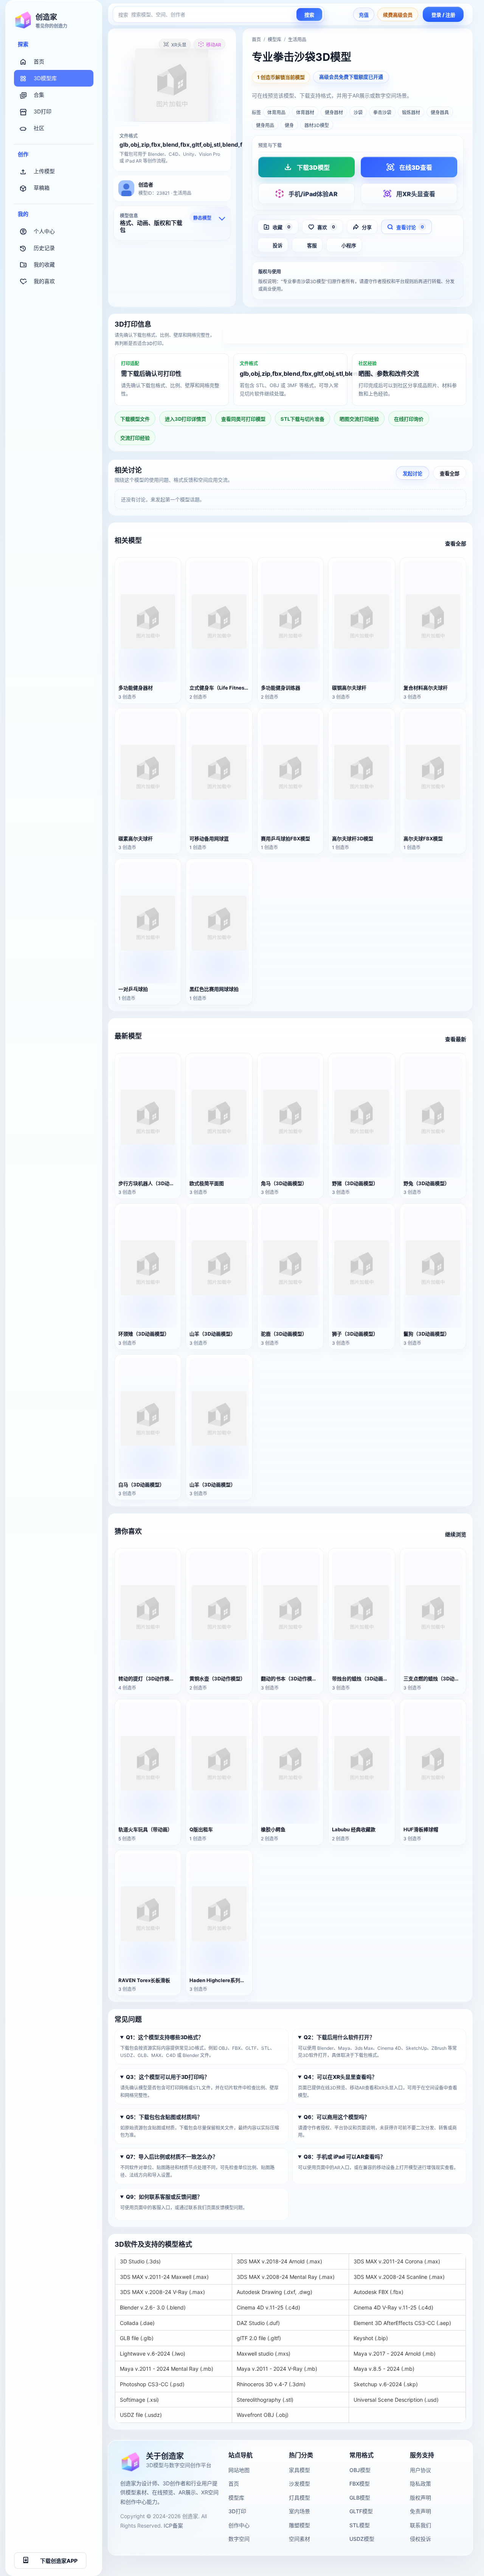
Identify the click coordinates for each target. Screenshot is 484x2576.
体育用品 (276, 112)
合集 (39, 95)
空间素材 (299, 2539)
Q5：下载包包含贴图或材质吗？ (164, 2117)
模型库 (275, 40)
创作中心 (239, 2525)
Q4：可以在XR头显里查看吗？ (340, 2077)
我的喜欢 (44, 281)
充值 (364, 15)
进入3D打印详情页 (345, 335)
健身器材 (334, 112)
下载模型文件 (135, 419)
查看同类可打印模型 (243, 419)
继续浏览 (456, 1534)
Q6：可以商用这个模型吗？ (337, 2117)
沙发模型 (299, 2484)
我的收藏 (44, 264)
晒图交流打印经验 (359, 419)
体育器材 (305, 112)
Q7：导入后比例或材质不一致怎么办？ (172, 2157)
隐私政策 (420, 2484)
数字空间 (239, 2539)
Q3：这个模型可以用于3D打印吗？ (168, 2077)
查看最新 (456, 1039)
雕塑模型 (299, 2525)
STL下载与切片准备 (302, 419)
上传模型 (44, 171)
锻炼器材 (411, 112)
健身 (289, 125)
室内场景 (299, 2511)
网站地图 (239, 2470)
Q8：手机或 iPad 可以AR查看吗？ (344, 2157)
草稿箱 (42, 188)
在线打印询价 (409, 419)
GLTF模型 (361, 2511)
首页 (39, 61)
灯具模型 (299, 2498)
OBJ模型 (360, 2470)
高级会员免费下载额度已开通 (351, 77)
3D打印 (43, 111)
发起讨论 (413, 473)
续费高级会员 (398, 15)
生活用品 (297, 40)
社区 (39, 128)
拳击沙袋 (382, 112)
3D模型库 (45, 78)
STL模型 (360, 2525)
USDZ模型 (362, 2539)
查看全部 (450, 473)
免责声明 (420, 2511)
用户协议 (420, 2470)
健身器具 (440, 112)
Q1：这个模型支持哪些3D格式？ (165, 2037)
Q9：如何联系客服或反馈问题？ (164, 2197)
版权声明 (420, 2498)
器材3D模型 (317, 125)
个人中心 (44, 231)
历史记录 (44, 248)
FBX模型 (360, 2484)
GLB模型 (360, 2498)
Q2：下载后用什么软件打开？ (339, 2037)
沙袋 (358, 112)
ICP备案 (173, 2526)
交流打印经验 (135, 438)
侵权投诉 (420, 2539)
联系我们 (420, 2525)
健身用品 (265, 125)
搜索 (309, 15)
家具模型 (299, 2470)
